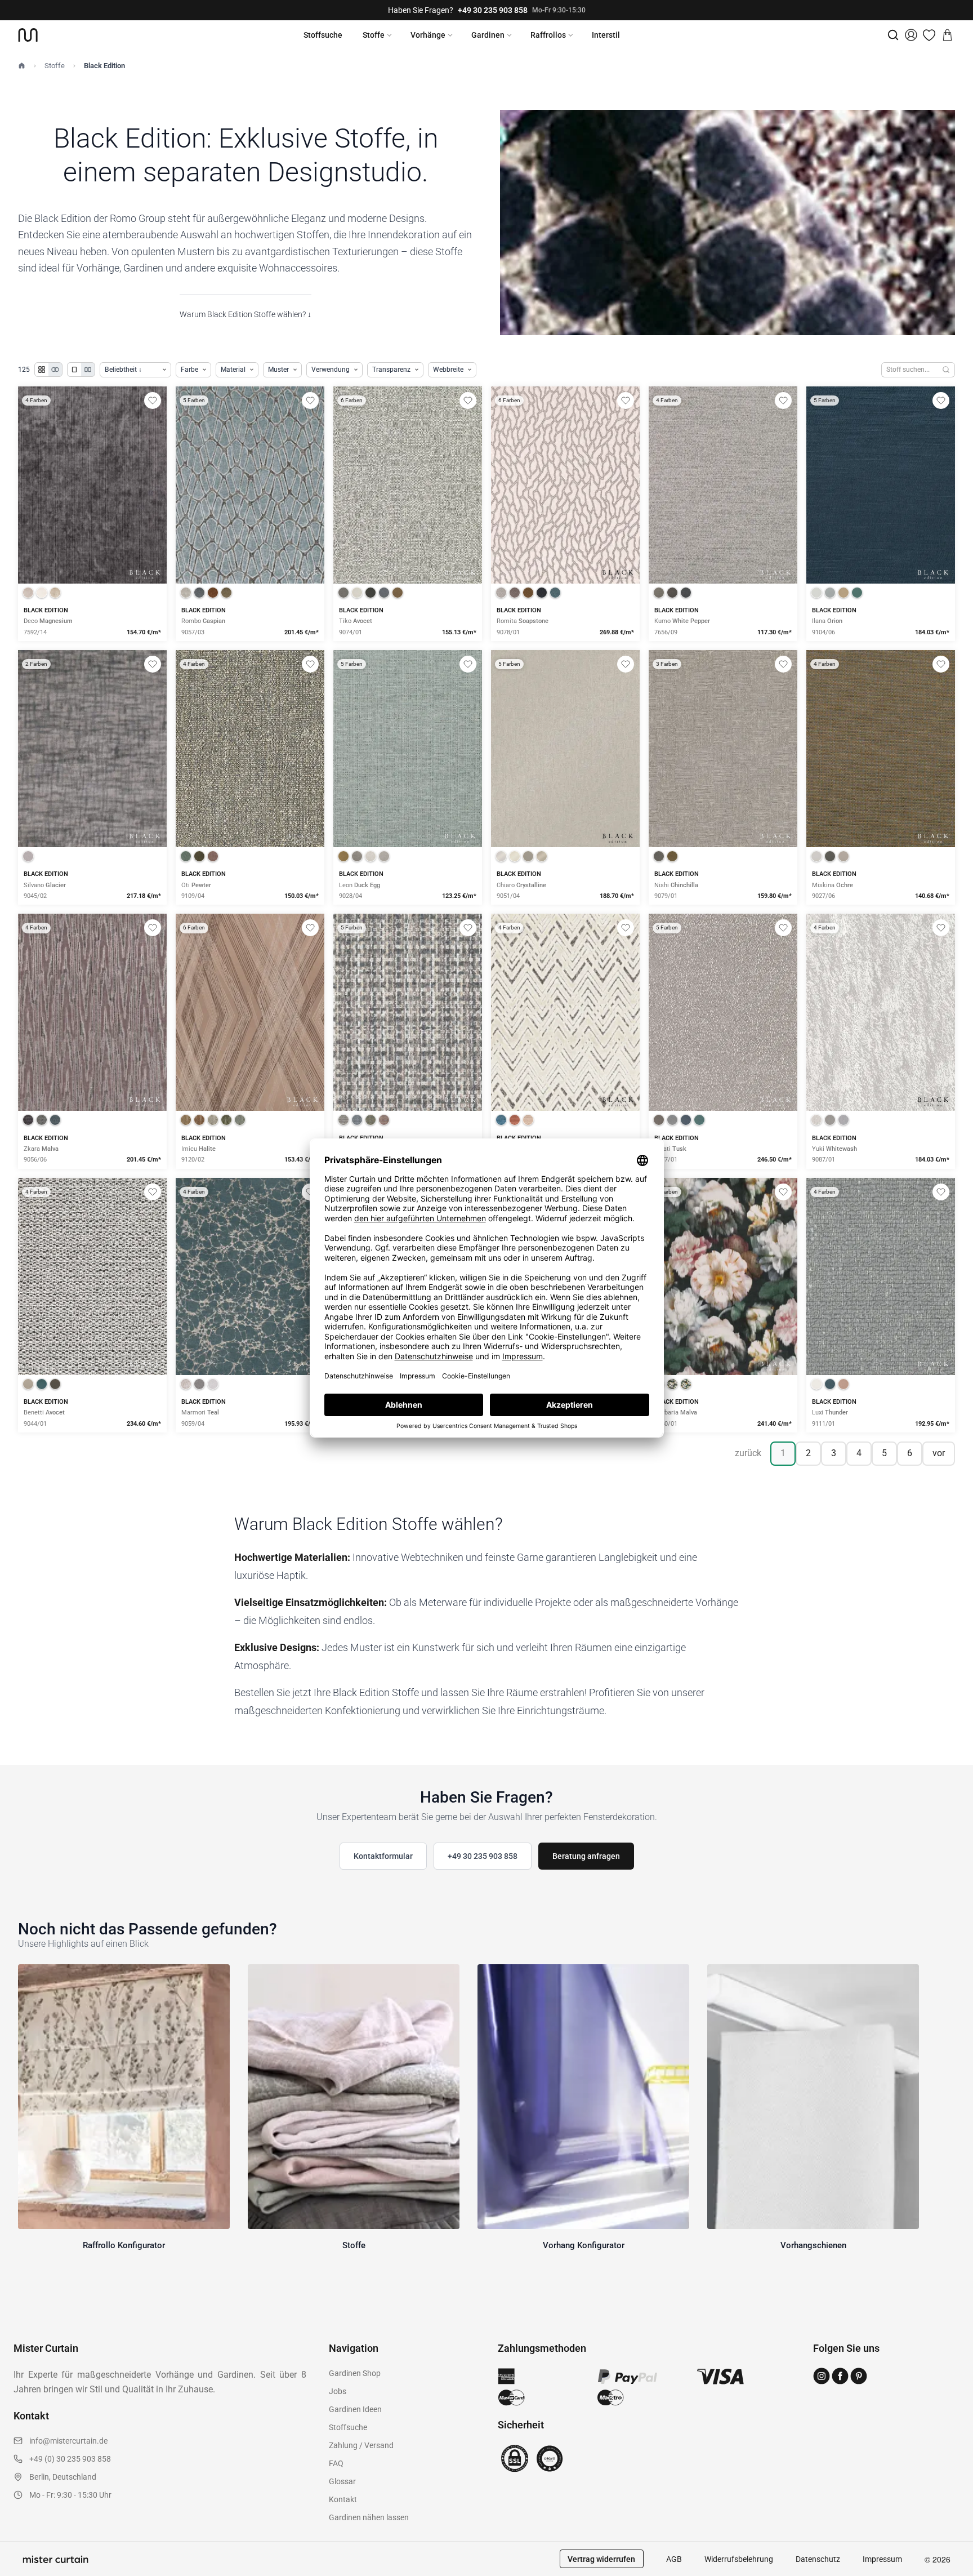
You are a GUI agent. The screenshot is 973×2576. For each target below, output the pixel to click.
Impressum (882, 2559)
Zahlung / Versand (361, 2445)
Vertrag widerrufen (601, 2559)
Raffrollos (548, 35)
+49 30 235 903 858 (493, 10)
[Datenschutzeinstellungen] (23, 2571)
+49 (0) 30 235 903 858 (70, 2459)
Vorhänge (428, 35)
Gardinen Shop (355, 2373)
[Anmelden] (911, 35)
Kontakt (343, 2499)
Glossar (342, 2481)
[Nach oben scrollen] (950, 2575)
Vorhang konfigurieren (92, 524)
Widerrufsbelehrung (739, 2559)
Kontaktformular (383, 1856)
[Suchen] (946, 370)
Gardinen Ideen (355, 2409)
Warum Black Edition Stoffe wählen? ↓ (246, 314)
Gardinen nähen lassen (369, 2517)
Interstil (606, 35)
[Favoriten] (929, 35)
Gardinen (488, 35)
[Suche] (893, 35)
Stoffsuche (323, 35)
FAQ (336, 2463)
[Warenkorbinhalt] (947, 35)
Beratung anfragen (586, 1856)
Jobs (338, 2391)
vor (939, 1453)
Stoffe (374, 35)
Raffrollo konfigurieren (250, 524)
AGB (674, 2559)
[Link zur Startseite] (28, 35)
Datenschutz (818, 2559)
